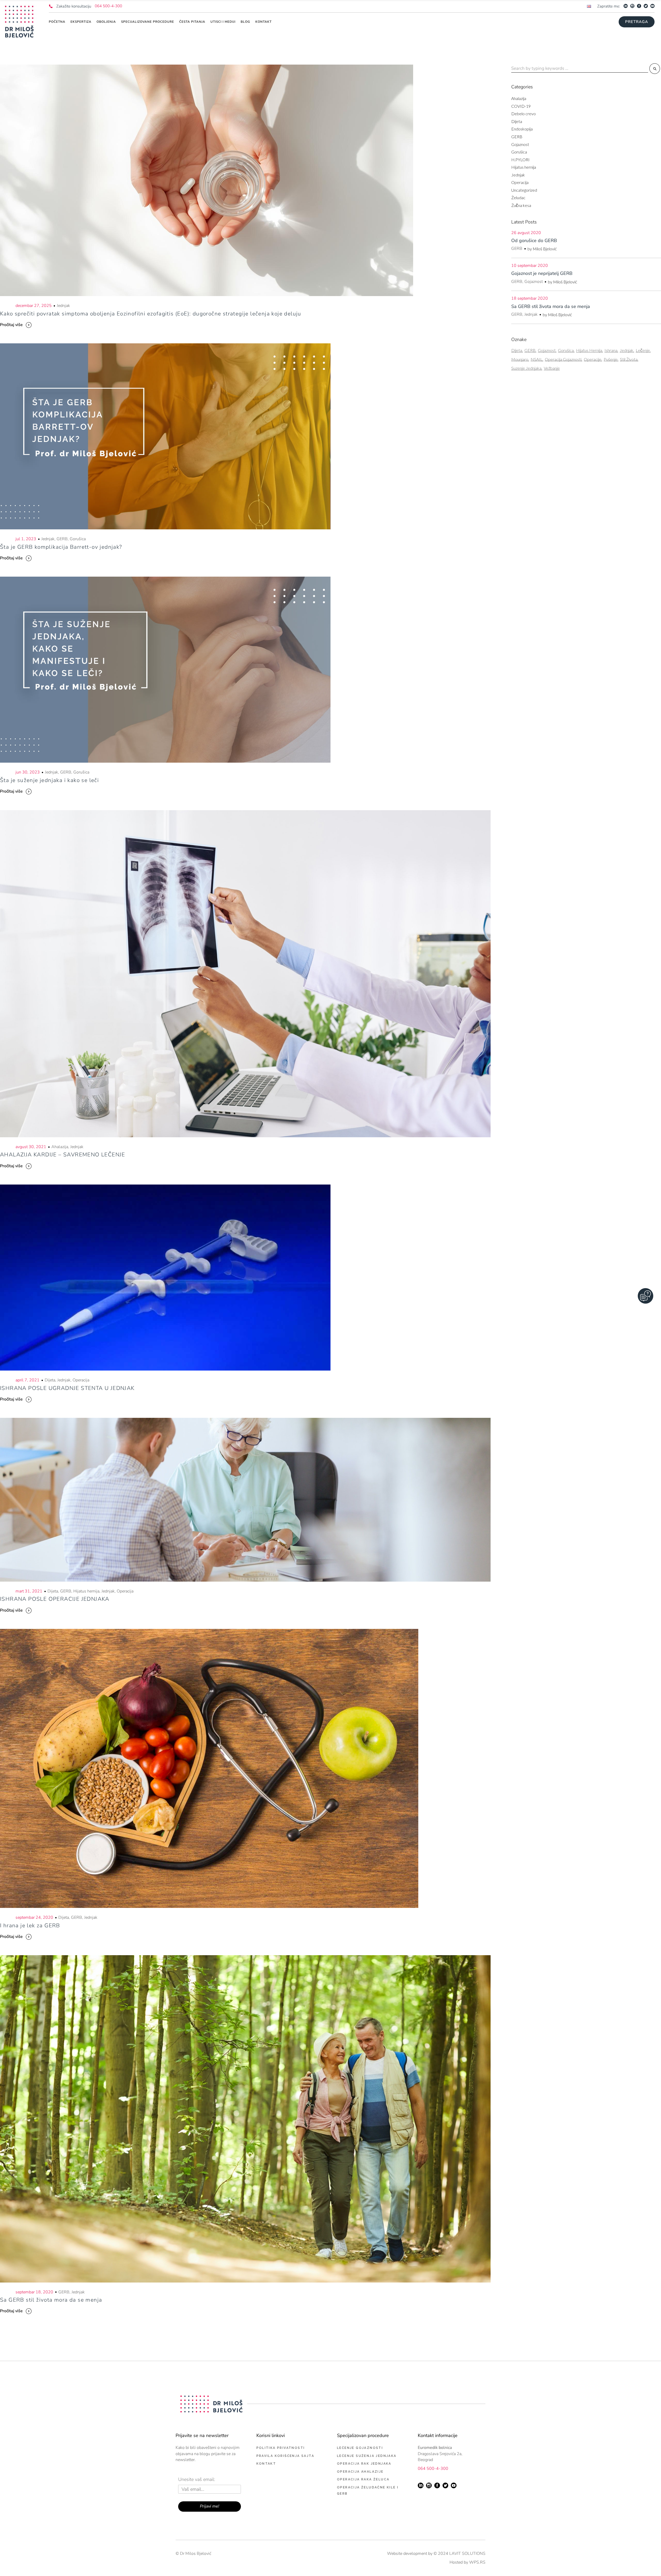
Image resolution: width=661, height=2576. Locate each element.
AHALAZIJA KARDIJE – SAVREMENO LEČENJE (63, 1155)
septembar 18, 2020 (34, 2292)
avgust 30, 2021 (31, 1147)
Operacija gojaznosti (563, 359)
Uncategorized (524, 190)
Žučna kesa (521, 205)
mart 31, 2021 (29, 1591)
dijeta (517, 350)
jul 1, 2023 (26, 539)
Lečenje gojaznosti (360, 2448)
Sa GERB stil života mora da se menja (51, 2300)
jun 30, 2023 (28, 772)
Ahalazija (60, 1147)
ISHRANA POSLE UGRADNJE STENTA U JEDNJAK (67, 1388)
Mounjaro (520, 359)
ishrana (611, 350)
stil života (629, 359)
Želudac (518, 198)
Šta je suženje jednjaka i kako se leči (49, 780)
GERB (62, 539)
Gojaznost (520, 144)
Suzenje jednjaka (526, 368)
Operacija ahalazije (360, 2472)
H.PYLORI (520, 160)
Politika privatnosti (281, 2448)
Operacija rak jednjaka (364, 2464)
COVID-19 (521, 106)
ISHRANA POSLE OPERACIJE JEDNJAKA (55, 1599)
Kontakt (266, 2464)
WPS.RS (477, 2562)
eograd (427, 2460)
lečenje (643, 350)
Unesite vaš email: (197, 2480)
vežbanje (552, 368)
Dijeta (50, 1380)
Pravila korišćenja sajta (285, 2456)
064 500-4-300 (108, 6)
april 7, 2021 (27, 1380)
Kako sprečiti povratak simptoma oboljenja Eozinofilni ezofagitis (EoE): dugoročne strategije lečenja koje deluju (151, 314)
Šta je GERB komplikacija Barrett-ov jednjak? (61, 547)
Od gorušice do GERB (534, 241)
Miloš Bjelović (545, 249)
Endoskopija (522, 129)
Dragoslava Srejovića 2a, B (440, 2454)
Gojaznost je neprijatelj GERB (542, 273)
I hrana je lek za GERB (30, 1925)
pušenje (611, 359)
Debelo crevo (524, 114)
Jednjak (63, 306)
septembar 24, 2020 (34, 1917)
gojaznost (547, 350)
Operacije (593, 359)
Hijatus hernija (86, 1591)
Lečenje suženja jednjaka (367, 2456)
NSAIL (537, 359)
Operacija (81, 1380)
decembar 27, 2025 (34, 306)
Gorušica (78, 539)
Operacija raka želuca (363, 2479)
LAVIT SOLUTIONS (467, 2554)
